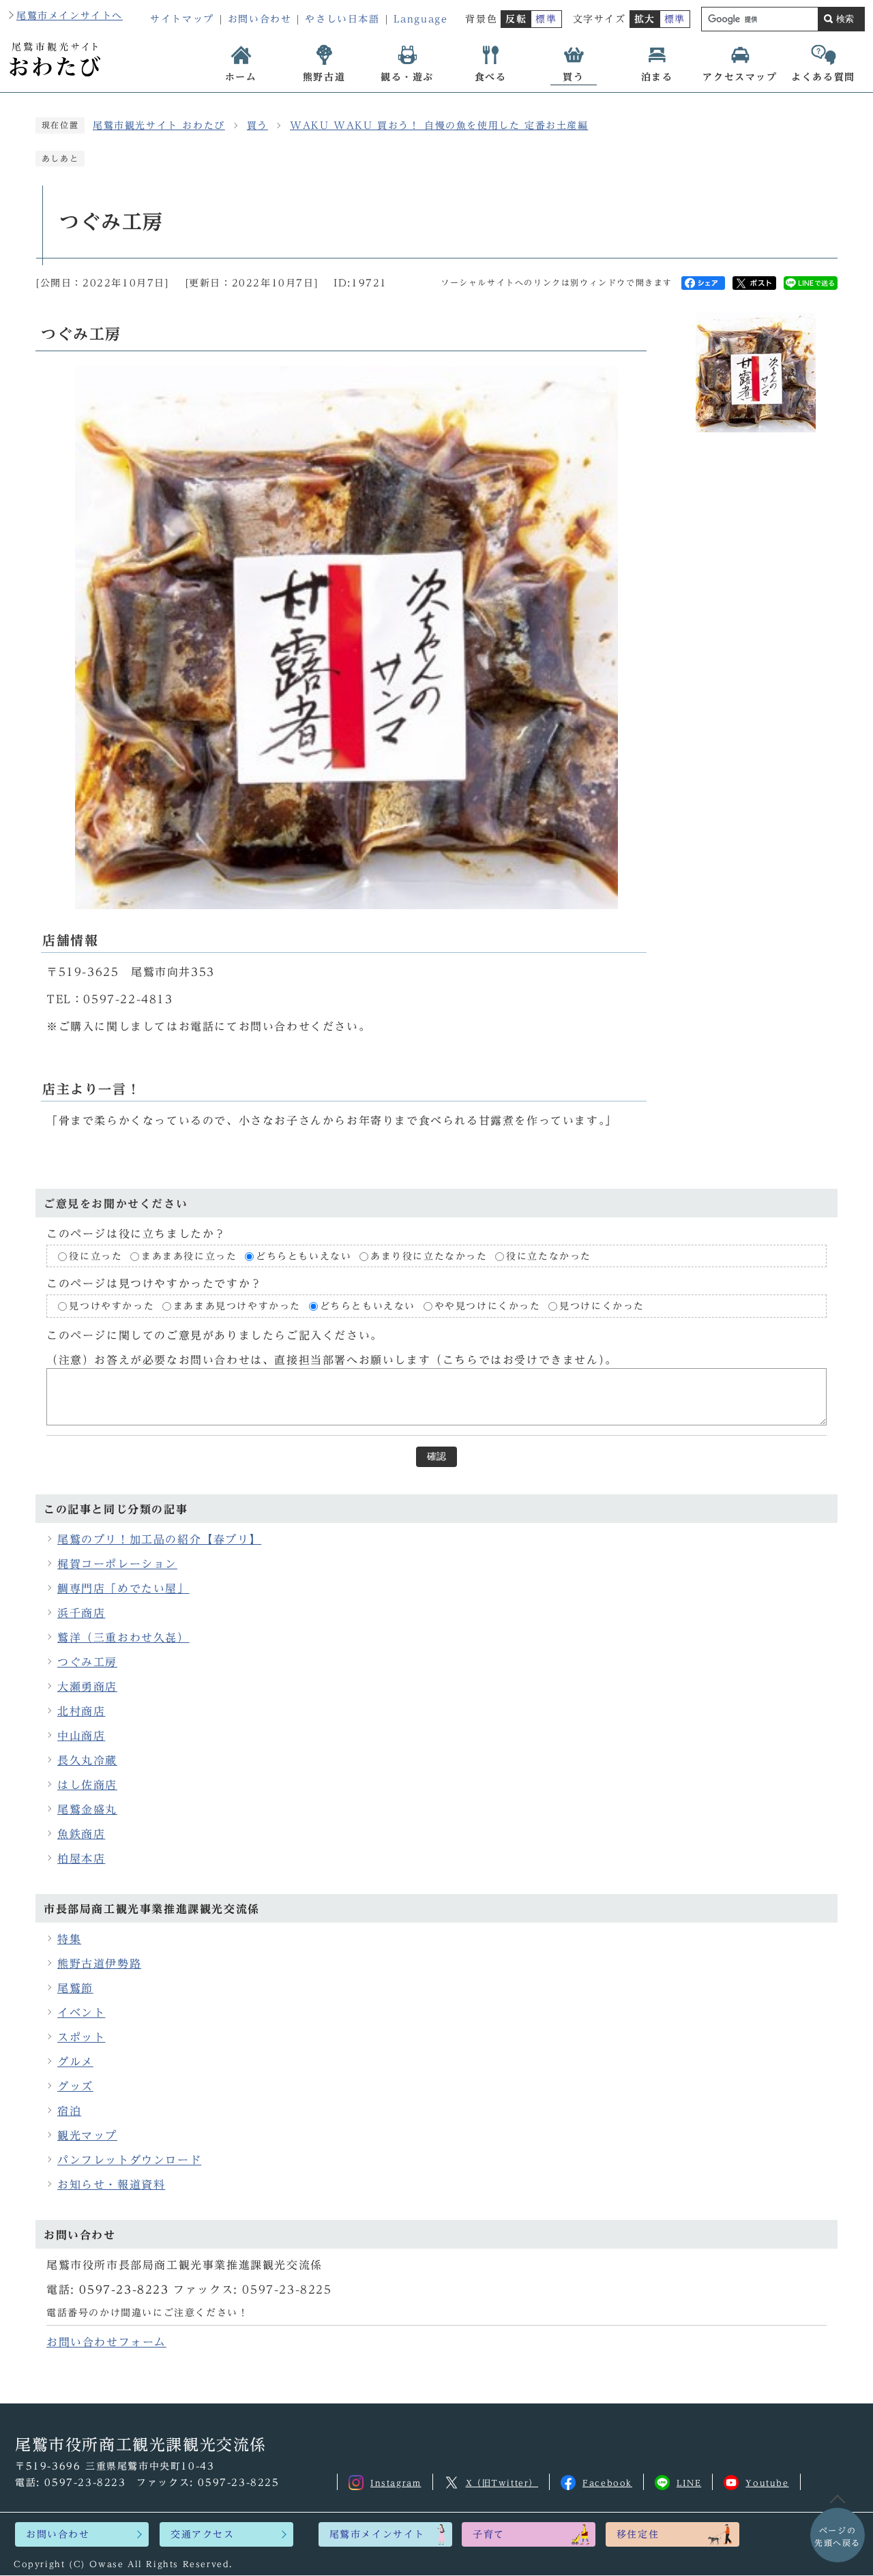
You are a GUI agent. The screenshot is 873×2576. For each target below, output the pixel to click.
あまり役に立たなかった (429, 1256)
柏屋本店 (81, 1859)
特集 (69, 1939)
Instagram (396, 2483)
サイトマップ (182, 19)
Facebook (607, 2483)
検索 (845, 19)
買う (257, 125)
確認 (436, 1456)
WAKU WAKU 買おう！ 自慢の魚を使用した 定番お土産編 (439, 125)
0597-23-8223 (124, 2290)
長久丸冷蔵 (87, 1760)
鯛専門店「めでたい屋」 (123, 1588)
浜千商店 (81, 1613)
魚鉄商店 (81, 1834)
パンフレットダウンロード (129, 2160)
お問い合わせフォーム (106, 2342)
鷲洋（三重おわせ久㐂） (123, 1638)
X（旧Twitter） (502, 2483)
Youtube (767, 2483)
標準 (546, 19)
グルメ (75, 2062)
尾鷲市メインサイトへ (70, 16)
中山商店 (81, 1736)
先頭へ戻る (838, 2536)
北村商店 (81, 1711)
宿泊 (69, 2111)
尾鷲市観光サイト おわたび (159, 125)
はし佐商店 (87, 1785)
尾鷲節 (75, 1988)
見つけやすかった (112, 1307)
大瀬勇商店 (87, 1687)
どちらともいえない (304, 1256)
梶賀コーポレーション (117, 1564)
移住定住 (638, 2534)
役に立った (95, 1256)
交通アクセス (203, 2534)
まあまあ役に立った (189, 1256)
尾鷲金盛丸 (87, 1809)
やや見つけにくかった (490, 1307)
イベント (81, 2013)
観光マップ (87, 2135)
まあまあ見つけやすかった (237, 1307)
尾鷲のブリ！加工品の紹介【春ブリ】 (159, 1539)
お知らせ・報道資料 (111, 2185)
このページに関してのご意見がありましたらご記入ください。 (214, 1335)
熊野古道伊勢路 (99, 1964)
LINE (689, 2483)
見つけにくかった (602, 1307)
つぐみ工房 (87, 1662)
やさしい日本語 (342, 19)
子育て (489, 2534)
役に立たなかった (549, 1256)
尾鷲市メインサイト (377, 2534)
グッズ (75, 2086)
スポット (81, 2037)
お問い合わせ (260, 19)
